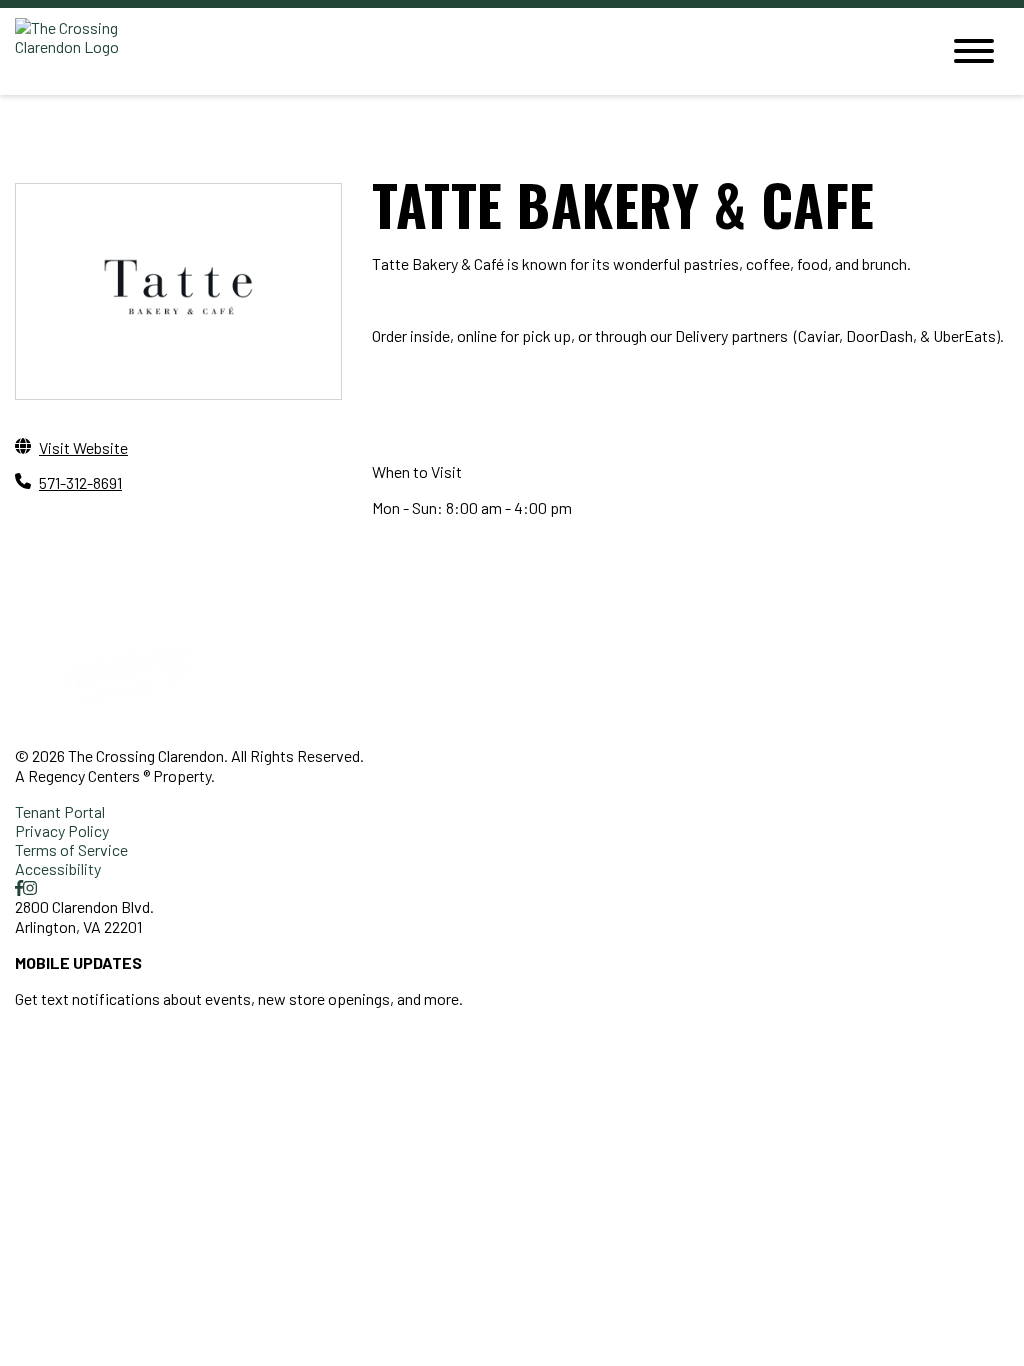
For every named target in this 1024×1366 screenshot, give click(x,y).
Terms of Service (71, 849)
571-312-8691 (80, 482)
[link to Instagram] (30, 887)
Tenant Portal (60, 811)
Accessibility (58, 868)
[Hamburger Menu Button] (974, 51)
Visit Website (83, 447)
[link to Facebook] (19, 887)
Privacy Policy (62, 830)
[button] (97, 1051)
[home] (462, 51)
